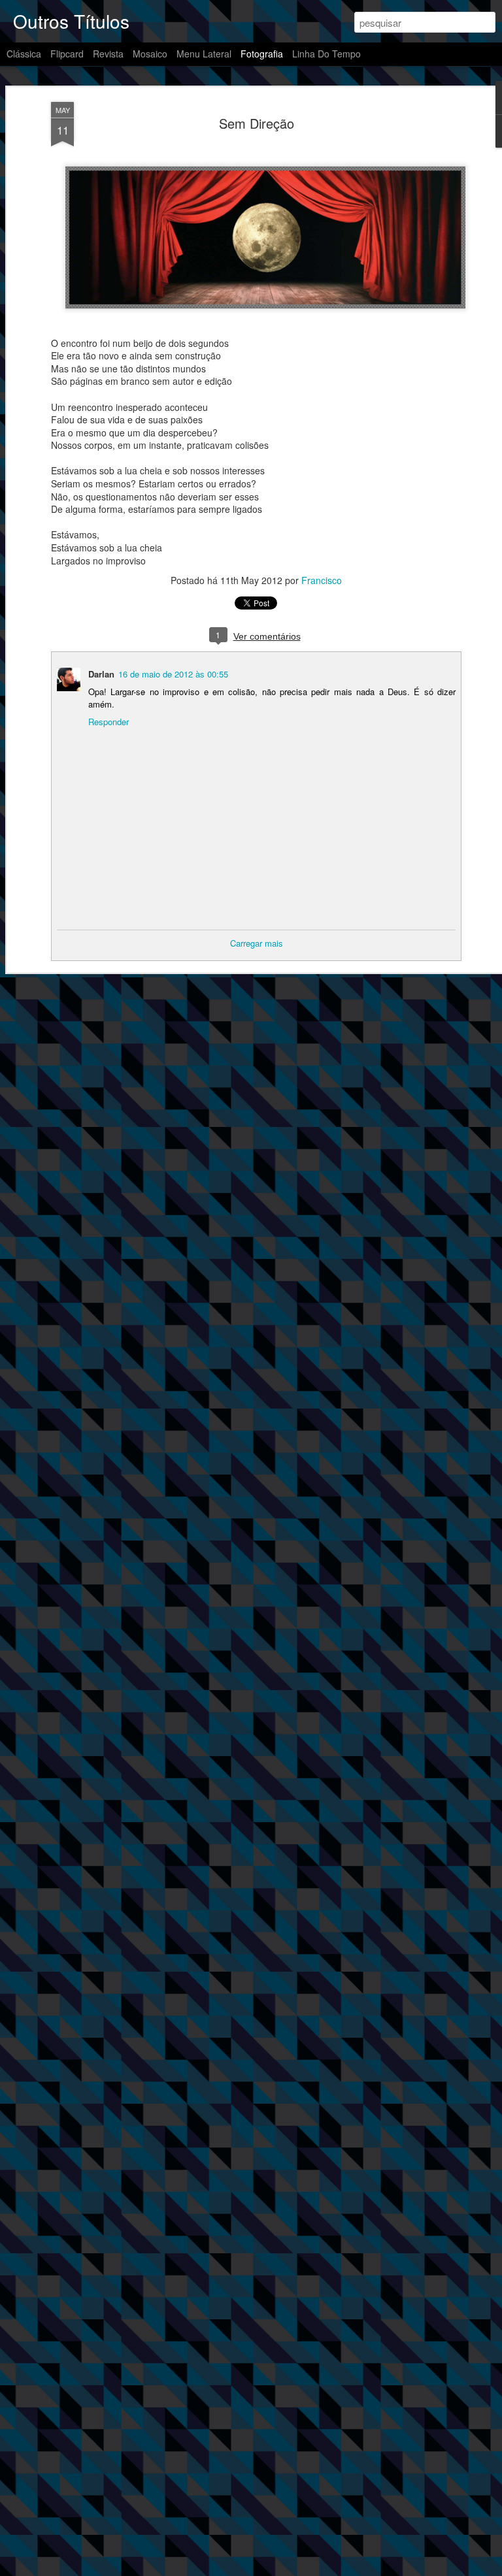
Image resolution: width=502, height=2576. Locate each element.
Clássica (24, 54)
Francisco (322, 580)
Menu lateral (204, 54)
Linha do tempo (326, 54)
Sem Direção (257, 123)
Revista (108, 54)
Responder (109, 722)
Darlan (101, 674)
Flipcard (67, 54)
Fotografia (262, 54)
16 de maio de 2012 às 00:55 (173, 674)
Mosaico (150, 54)
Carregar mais (257, 943)
